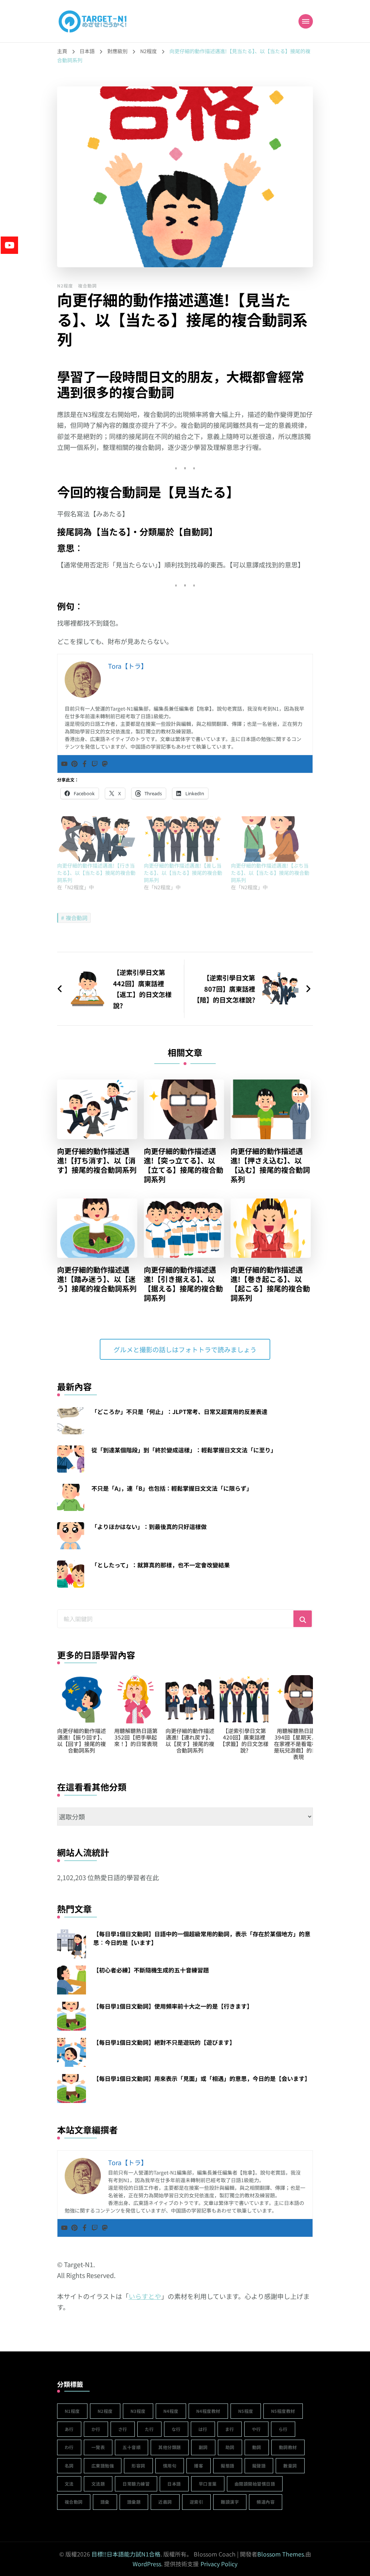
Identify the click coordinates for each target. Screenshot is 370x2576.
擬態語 (228, 2466)
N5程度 (246, 2411)
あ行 (69, 2429)
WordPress (147, 2564)
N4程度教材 (208, 2411)
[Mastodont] (105, 764)
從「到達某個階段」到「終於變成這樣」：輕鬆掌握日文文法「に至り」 (184, 1450)
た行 (149, 2429)
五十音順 (132, 2447)
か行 (96, 2429)
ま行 (230, 2429)
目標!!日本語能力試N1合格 (126, 2554)
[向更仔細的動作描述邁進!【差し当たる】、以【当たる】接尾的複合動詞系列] (184, 839)
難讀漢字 (230, 2502)
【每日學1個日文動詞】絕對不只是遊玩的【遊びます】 (164, 2042)
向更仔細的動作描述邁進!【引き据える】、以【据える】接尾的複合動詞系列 (183, 1284)
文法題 (98, 2484)
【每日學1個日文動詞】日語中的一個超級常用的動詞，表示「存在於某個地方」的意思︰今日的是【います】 (202, 1938)
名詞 (69, 2466)
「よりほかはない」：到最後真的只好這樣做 (149, 1527)
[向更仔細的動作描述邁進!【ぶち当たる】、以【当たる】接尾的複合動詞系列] (271, 839)
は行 (203, 2429)
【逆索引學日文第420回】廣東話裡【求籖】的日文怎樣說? (136, 1740)
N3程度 (138, 2411)
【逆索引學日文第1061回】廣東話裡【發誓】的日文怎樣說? (244, 1740)
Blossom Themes (281, 2554)
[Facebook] (85, 764)
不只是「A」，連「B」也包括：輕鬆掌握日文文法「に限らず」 (172, 1488)
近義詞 (165, 2502)
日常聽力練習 (136, 2484)
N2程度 (65, 286)
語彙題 (134, 2502)
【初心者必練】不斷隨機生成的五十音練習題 (151, 1970)
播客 (199, 2466)
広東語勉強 (103, 2466)
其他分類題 (170, 2447)
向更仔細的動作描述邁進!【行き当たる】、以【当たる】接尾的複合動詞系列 (96, 873)
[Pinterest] (74, 764)
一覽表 (98, 2447)
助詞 (230, 2447)
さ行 (123, 2429)
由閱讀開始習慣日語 (255, 2484)
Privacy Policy (219, 2564)
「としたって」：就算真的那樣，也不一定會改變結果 (161, 1565)
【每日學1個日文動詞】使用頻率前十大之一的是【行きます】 (173, 2006)
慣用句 (170, 2466)
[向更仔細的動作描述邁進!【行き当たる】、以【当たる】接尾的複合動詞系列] (97, 839)
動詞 (257, 2447)
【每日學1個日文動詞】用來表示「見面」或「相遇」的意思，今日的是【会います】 (202, 2078)
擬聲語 (259, 2466)
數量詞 (290, 2466)
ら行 (283, 2429)
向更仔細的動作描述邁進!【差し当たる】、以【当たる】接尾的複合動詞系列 (183, 873)
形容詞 (138, 2466)
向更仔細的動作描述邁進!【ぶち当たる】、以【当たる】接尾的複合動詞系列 (270, 873)
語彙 (105, 2502)
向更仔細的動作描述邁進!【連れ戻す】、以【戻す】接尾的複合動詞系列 (81, 1740)
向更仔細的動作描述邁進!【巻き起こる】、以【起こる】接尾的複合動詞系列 (270, 1284)
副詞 (203, 2447)
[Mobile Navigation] (306, 21)
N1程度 (72, 2411)
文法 (69, 2484)
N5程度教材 (283, 2411)
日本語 (174, 2484)
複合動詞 (87, 286)
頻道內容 (266, 2502)
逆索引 (197, 2502)
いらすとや (145, 2296)
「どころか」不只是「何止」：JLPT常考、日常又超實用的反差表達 (179, 1412)
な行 (176, 2429)
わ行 (69, 2447)
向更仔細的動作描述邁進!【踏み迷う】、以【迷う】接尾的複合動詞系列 (97, 1279)
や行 (256, 2429)
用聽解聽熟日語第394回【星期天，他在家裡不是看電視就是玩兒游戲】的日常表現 (190, 1744)
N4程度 (171, 2411)
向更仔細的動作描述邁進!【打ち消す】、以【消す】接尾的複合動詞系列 (97, 1161)
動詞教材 (288, 2447)
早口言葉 (208, 2484)
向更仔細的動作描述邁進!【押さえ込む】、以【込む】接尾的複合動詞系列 (270, 1165)
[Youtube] (64, 764)
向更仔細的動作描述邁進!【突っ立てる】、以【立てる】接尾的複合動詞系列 (184, 1165)
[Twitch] (95, 764)
